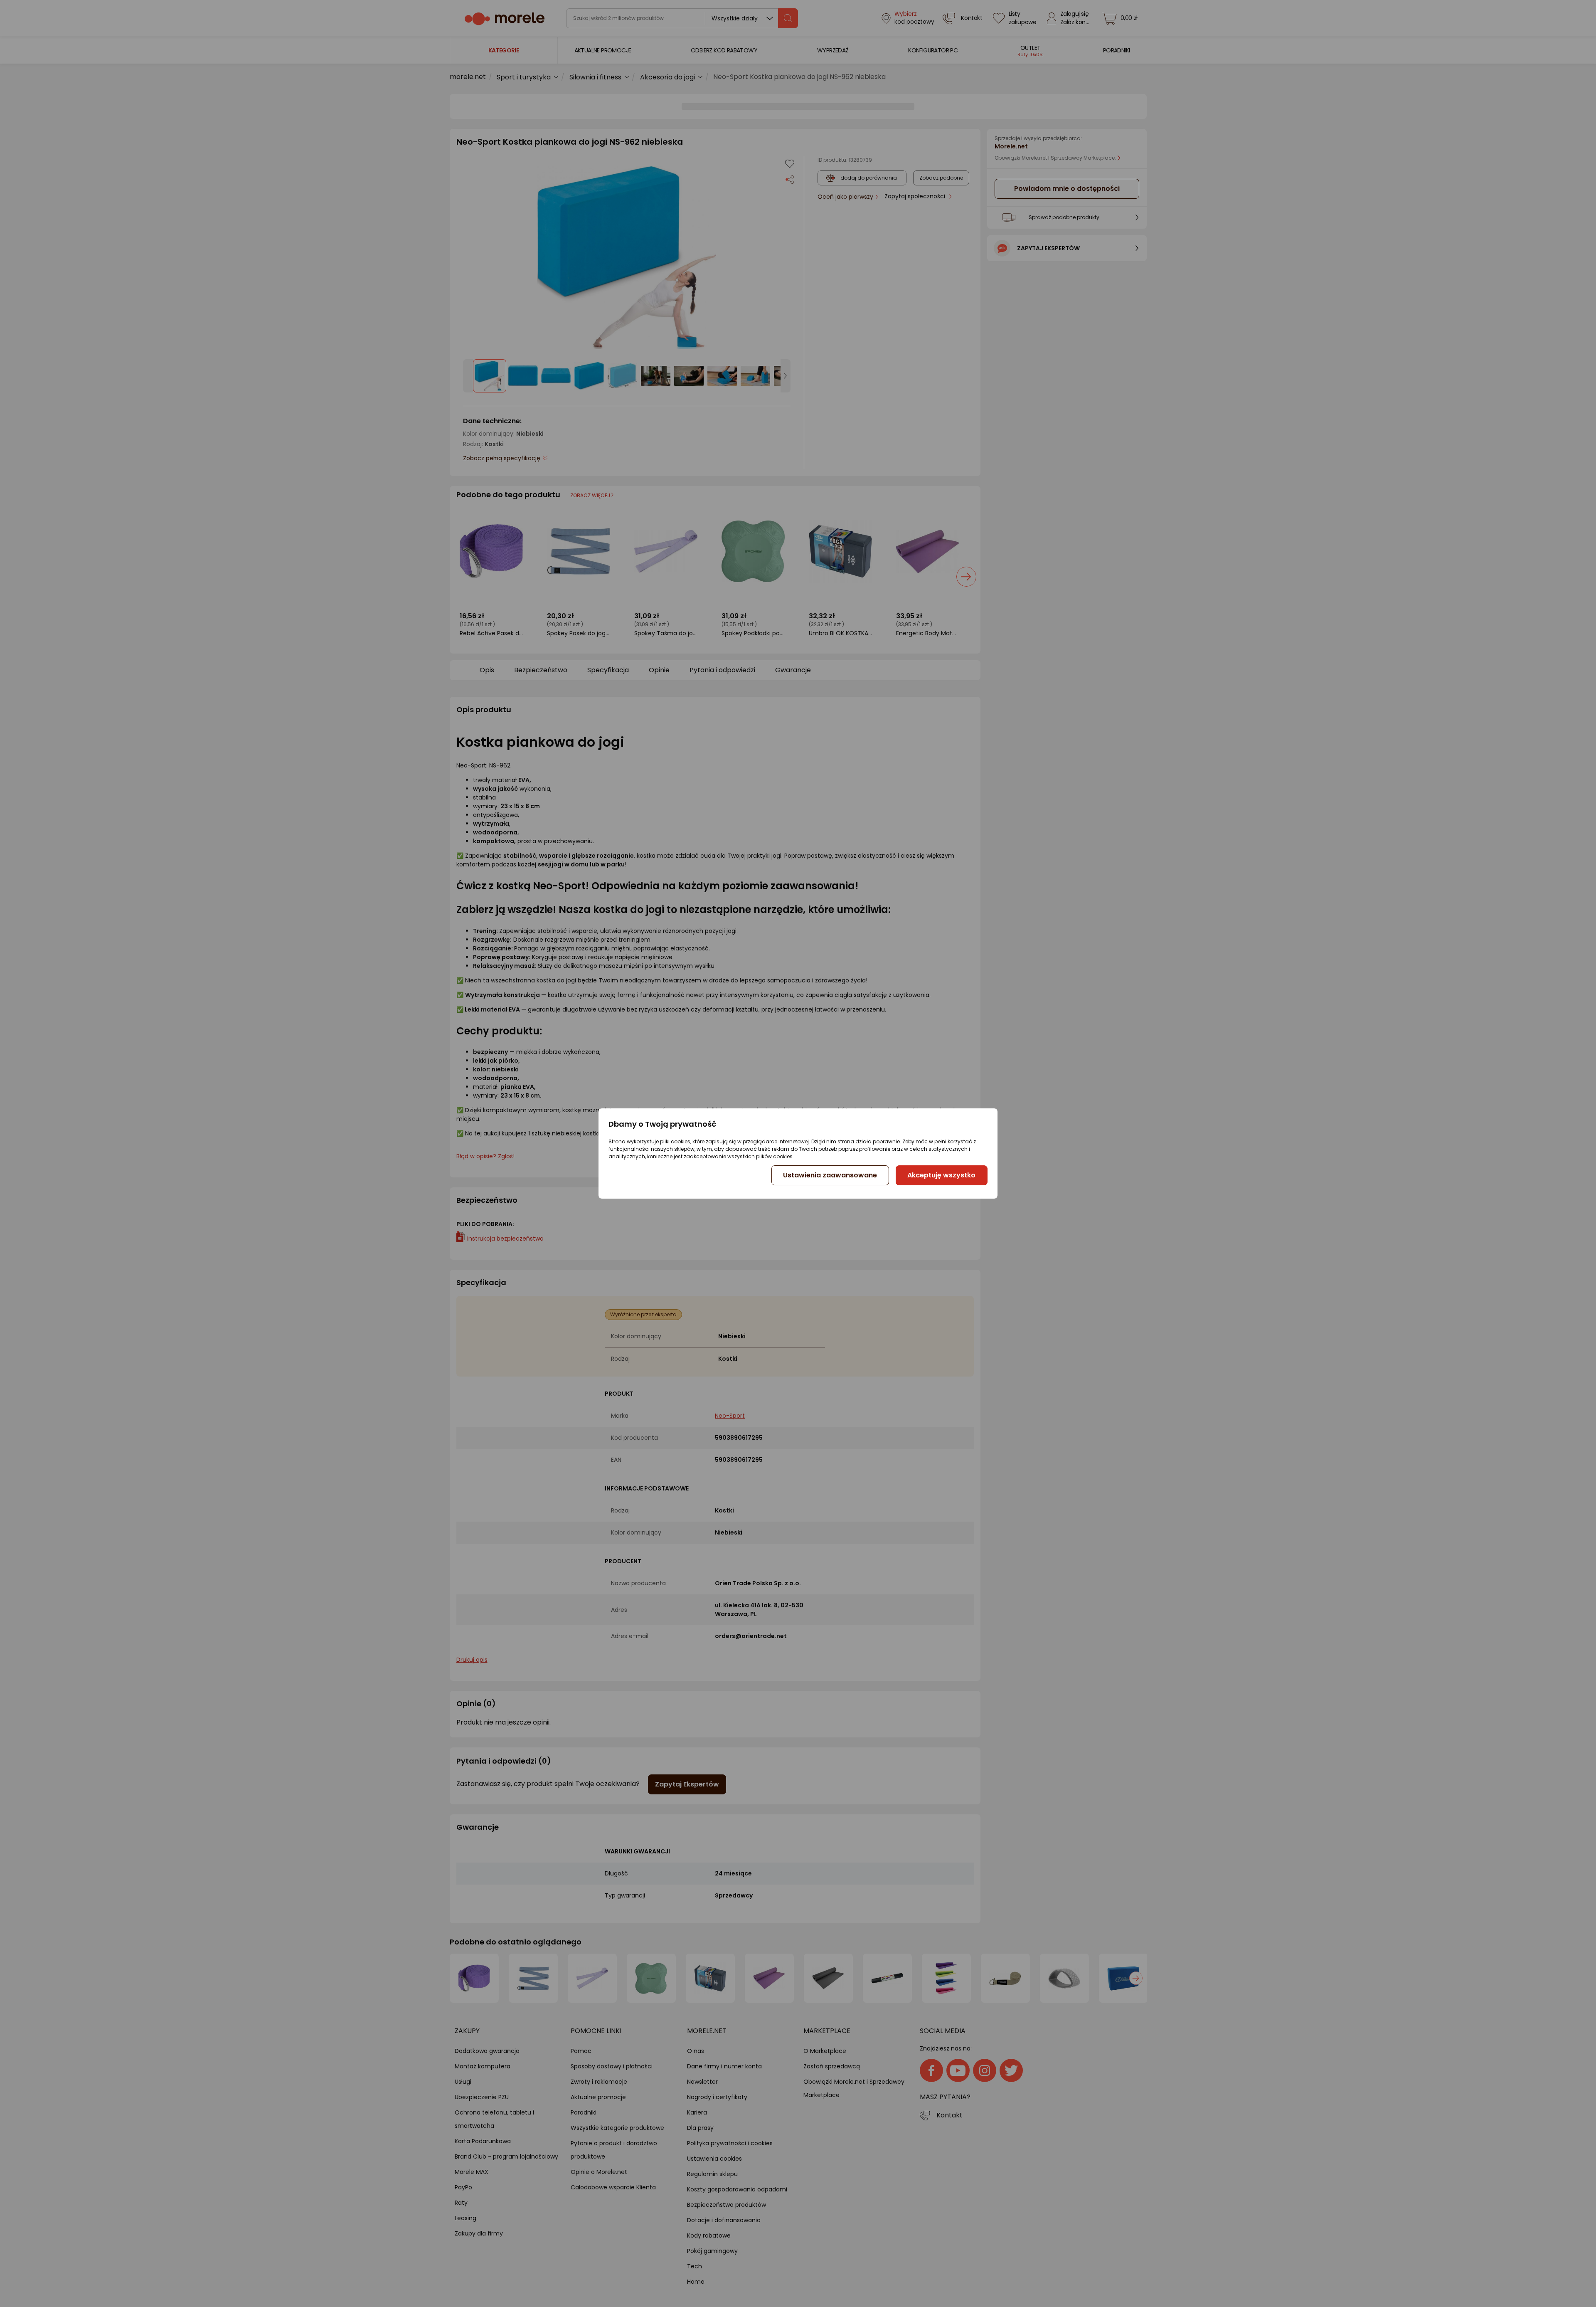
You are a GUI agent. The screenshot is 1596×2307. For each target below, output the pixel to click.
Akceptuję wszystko (941, 1175)
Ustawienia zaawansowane (830, 1175)
